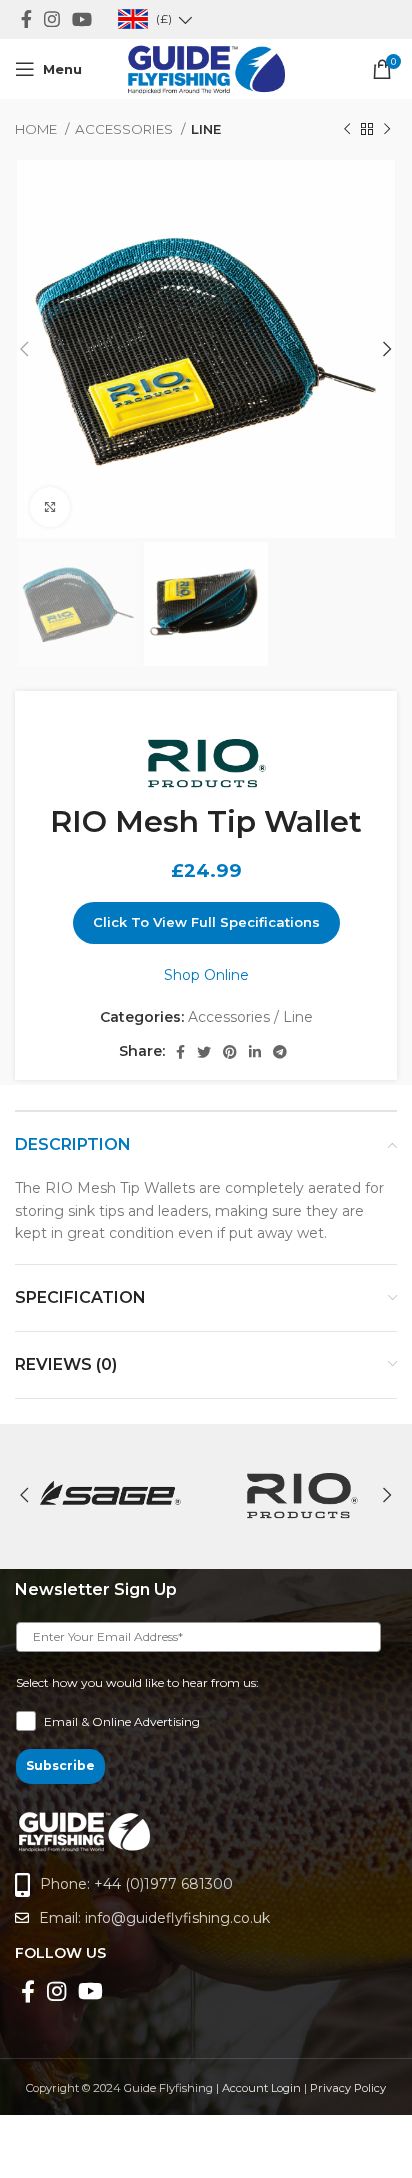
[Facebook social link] (26, 19)
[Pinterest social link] (230, 1052)
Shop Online (206, 975)
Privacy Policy (348, 2088)
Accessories (125, 129)
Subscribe (60, 1765)
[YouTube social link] (82, 19)
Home (37, 129)
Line (206, 129)
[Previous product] (347, 130)
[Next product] (387, 130)
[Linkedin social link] (255, 1052)
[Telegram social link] (280, 1052)
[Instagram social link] (52, 19)
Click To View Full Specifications (206, 922)
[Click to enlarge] (50, 507)
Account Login (261, 2088)
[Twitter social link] (204, 1052)
